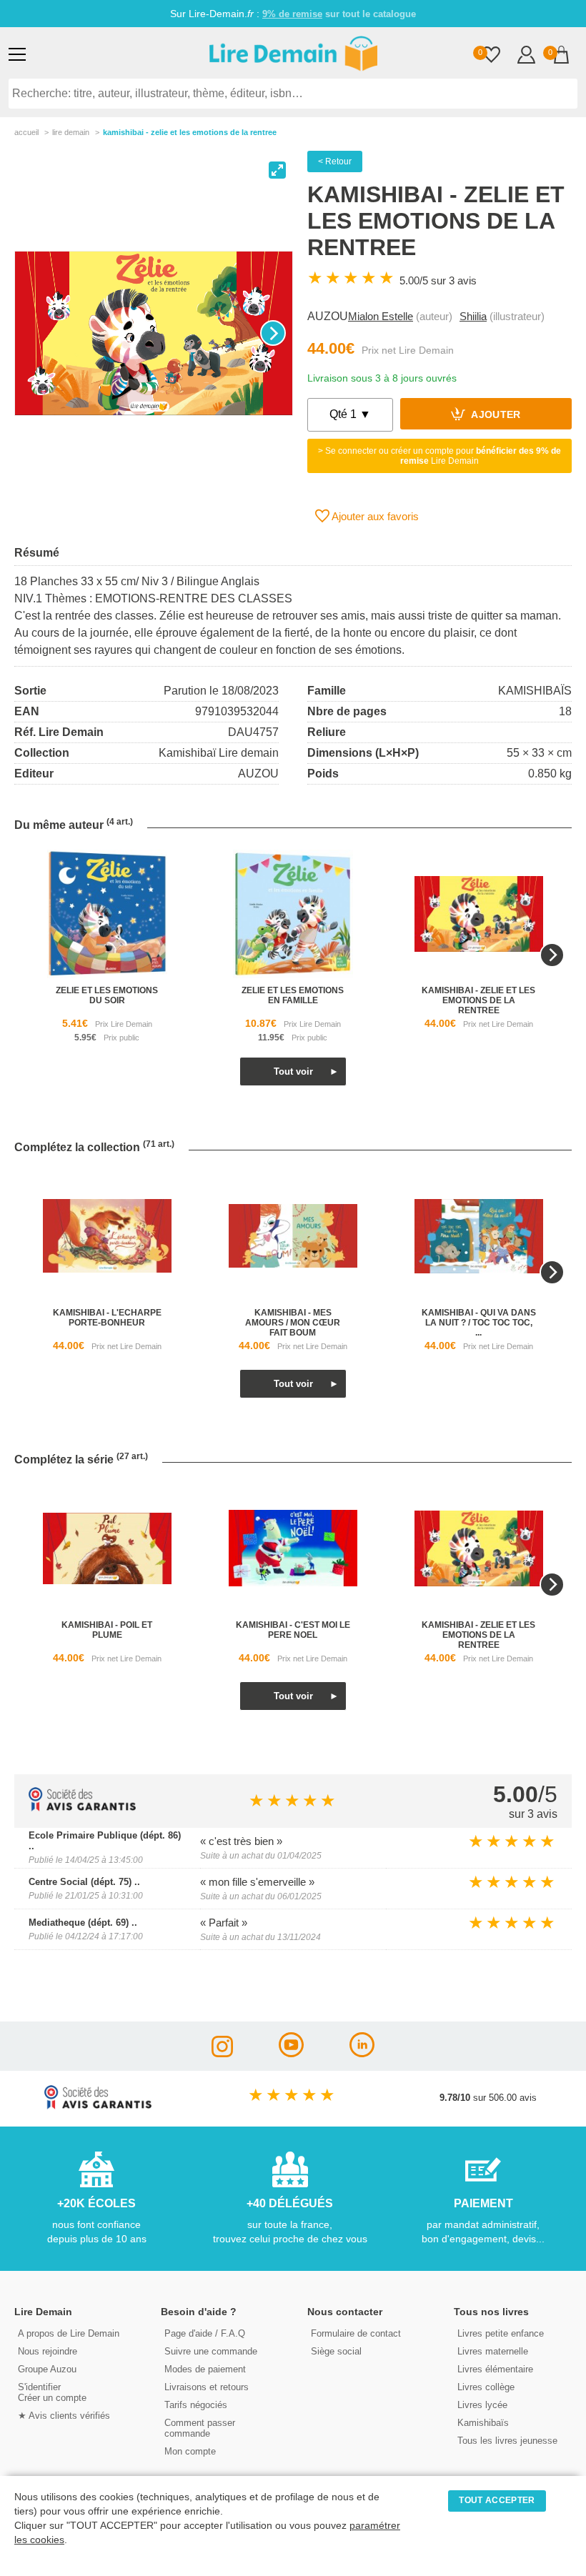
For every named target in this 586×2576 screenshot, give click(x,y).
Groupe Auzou (47, 2369)
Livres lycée (482, 2405)
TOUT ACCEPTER (497, 2500)
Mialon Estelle (381, 316)
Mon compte (190, 2451)
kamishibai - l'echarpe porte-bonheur (107, 1318)
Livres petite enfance (501, 2333)
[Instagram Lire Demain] (222, 2053)
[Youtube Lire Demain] (291, 2053)
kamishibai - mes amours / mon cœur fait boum (293, 1323)
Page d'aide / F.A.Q (205, 2333)
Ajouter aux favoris (374, 516)
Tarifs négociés (196, 2405)
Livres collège (486, 2387)
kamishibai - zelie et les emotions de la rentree (478, 1000)
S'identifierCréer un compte (52, 2392)
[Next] (273, 333)
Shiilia (473, 316)
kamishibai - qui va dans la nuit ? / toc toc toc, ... (479, 1323)
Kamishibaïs (483, 2423)
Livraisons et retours (207, 2387)
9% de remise (292, 14)
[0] (491, 56)
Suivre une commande (211, 2351)
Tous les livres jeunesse (507, 2441)
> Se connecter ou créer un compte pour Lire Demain (439, 456)
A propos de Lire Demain (69, 2333)
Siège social (336, 2351)
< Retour (335, 161)
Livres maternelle (493, 2351)
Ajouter (495, 416)
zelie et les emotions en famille (293, 995)
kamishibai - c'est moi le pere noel (293, 1630)
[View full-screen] (277, 170)
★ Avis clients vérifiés (64, 2416)
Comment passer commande (200, 2428)
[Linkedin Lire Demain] (362, 2053)
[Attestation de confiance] (82, 1807)
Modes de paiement (205, 2369)
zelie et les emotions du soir (107, 995)
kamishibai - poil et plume (107, 1630)
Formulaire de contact (356, 2333)
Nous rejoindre (48, 2351)
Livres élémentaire (495, 2369)
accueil (26, 132)
